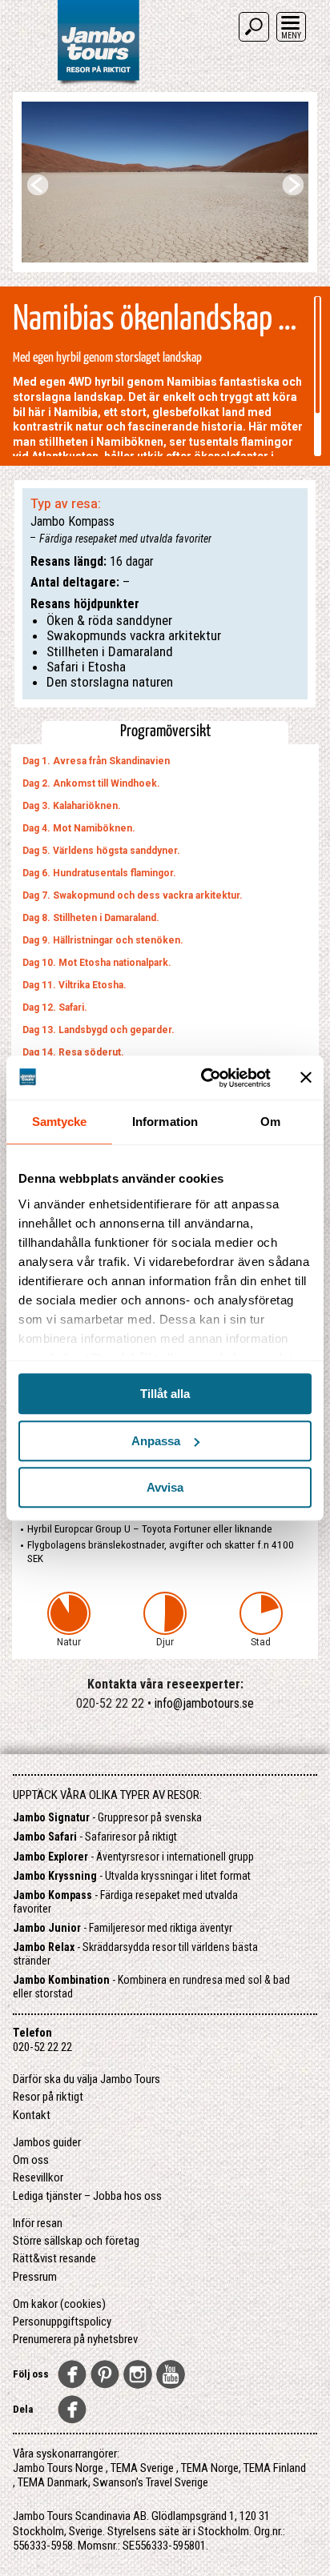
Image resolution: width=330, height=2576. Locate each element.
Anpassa (156, 1441)
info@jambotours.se (204, 1703)
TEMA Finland (275, 2468)
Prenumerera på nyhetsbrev (75, 2339)
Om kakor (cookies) (59, 2304)
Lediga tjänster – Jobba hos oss (87, 2196)
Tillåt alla (165, 1394)
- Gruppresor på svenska (107, 1817)
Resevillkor (38, 2177)
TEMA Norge (210, 2468)
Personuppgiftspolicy (62, 2322)
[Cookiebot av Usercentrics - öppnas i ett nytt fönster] (204, 1078)
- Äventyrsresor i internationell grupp (133, 1857)
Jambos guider (47, 2142)
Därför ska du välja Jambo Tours (87, 2079)
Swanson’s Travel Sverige (151, 2482)
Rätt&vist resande (54, 2258)
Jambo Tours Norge (58, 2468)
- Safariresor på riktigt (95, 1837)
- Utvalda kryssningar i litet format (132, 1876)
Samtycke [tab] (60, 1122)
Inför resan (38, 2223)
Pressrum (35, 2277)
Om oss (31, 2160)
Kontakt (32, 2115)
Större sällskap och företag (76, 2241)
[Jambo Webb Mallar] (98, 84)
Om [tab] (270, 1122)
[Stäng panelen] (306, 1078)
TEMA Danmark (53, 2482)
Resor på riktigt (48, 2097)
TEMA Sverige (142, 2468)
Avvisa (165, 1487)
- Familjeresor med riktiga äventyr (123, 1928)
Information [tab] (165, 1122)
